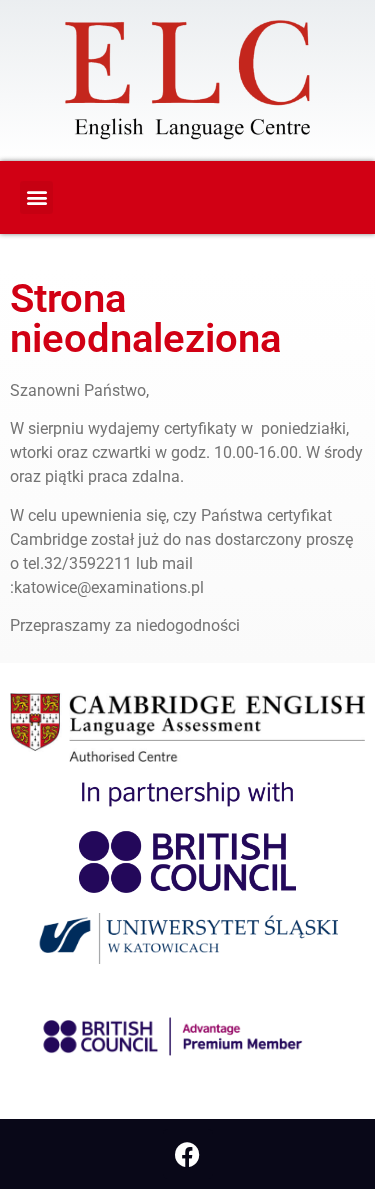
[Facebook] (188, 1154)
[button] (36, 197)
